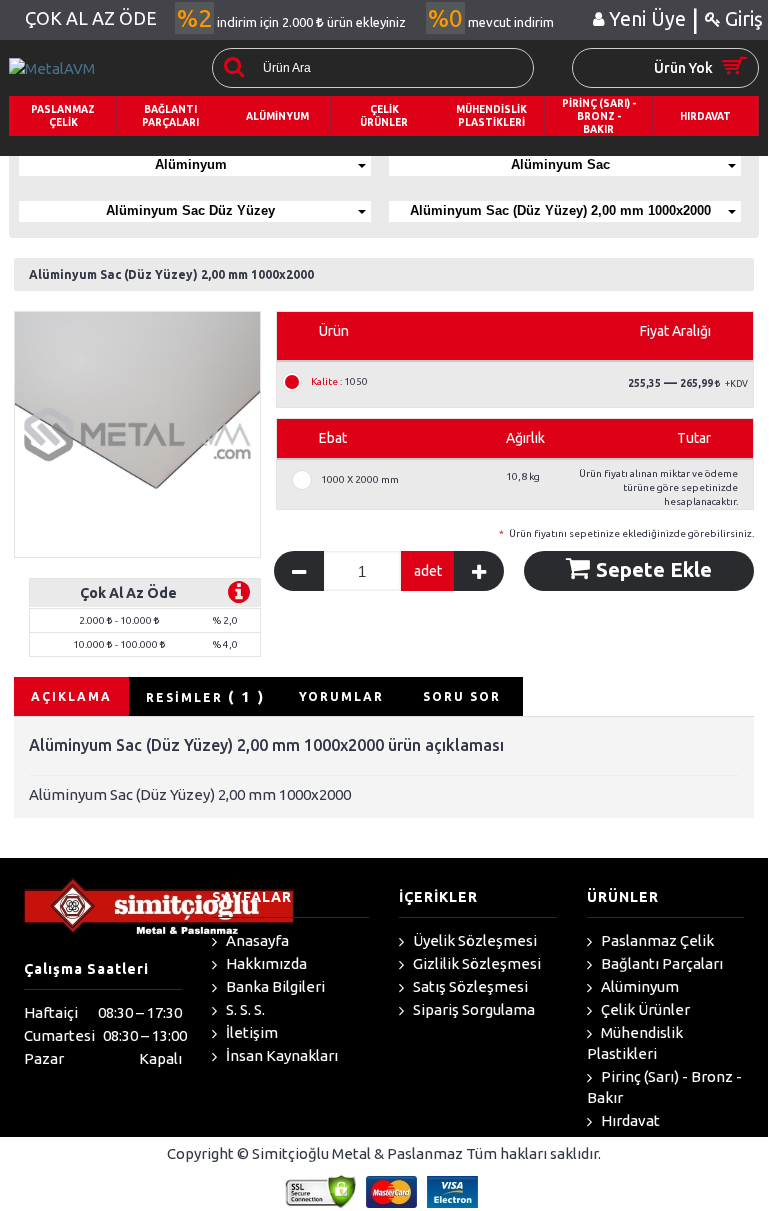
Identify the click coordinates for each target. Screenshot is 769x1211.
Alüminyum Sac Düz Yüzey (190, 210)
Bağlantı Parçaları (660, 963)
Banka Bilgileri (274, 986)
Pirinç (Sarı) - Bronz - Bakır (664, 1087)
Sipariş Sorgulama (472, 1009)
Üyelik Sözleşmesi (473, 940)
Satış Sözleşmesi (469, 986)
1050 (339, 382)
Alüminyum (191, 164)
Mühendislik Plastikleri (635, 1043)
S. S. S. (244, 1009)
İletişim (250, 1032)
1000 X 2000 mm (360, 480)
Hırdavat (629, 1120)
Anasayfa (256, 940)
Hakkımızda (265, 963)
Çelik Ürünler (644, 1009)
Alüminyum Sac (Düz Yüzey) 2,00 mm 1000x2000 (560, 210)
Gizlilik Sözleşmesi (475, 963)
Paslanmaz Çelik (656, 940)
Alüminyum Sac (560, 164)
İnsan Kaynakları (280, 1055)
